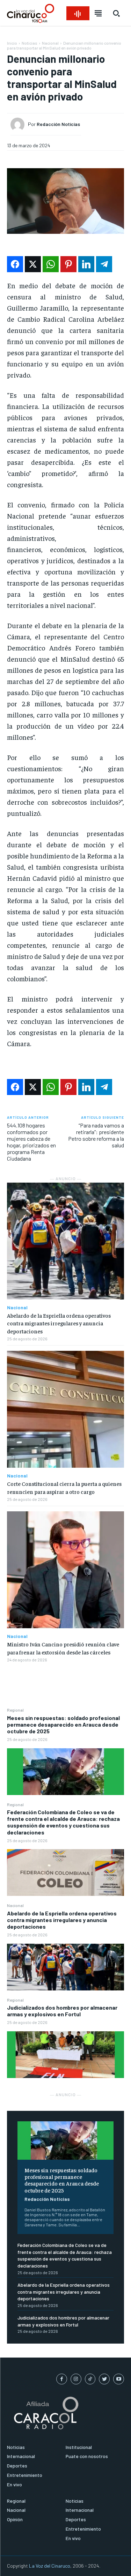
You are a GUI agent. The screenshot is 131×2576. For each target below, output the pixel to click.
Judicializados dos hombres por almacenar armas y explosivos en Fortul (62, 2011)
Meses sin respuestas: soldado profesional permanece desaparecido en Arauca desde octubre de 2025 (63, 1724)
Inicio (12, 43)
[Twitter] (104, 2379)
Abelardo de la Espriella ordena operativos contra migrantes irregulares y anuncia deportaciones (62, 1920)
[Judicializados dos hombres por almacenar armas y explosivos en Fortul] (65, 2055)
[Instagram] (76, 2379)
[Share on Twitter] (33, 264)
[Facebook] (62, 2379)
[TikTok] (90, 2379)
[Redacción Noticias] (19, 125)
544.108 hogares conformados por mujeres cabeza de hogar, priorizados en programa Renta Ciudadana (31, 1142)
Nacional (15, 1905)
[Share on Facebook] (15, 264)
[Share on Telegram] (104, 264)
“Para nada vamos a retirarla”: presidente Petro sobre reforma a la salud (96, 1135)
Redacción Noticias (47, 2199)
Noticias (30, 43)
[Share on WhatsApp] (51, 264)
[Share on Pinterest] (68, 264)
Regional (15, 1710)
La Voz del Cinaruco (50, 2566)
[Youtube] (119, 2379)
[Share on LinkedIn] (86, 264)
